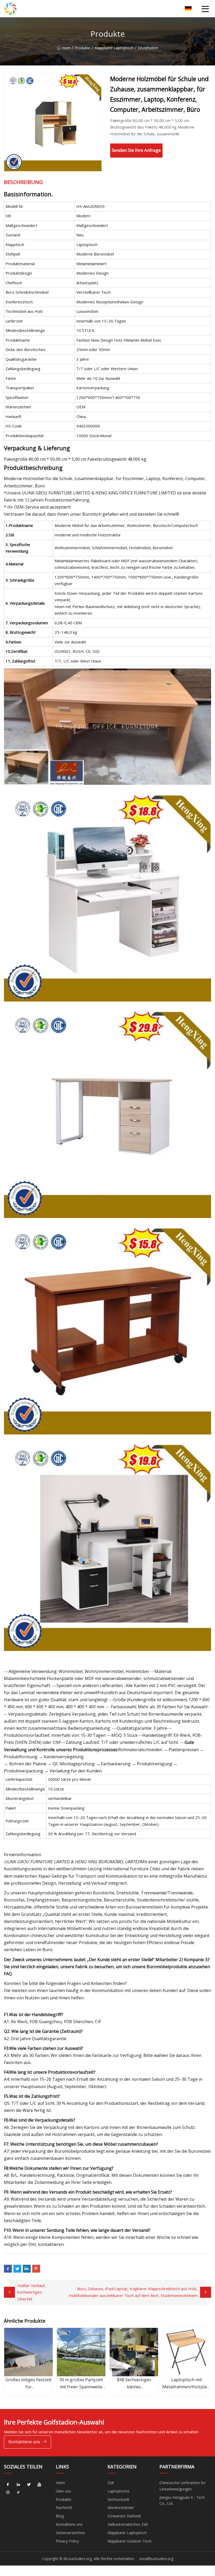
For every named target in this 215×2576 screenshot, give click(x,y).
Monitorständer (121, 2508)
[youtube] (39, 2485)
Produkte (82, 48)
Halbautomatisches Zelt (128, 2524)
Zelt (111, 2483)
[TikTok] (18, 2492)
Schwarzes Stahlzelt (124, 2516)
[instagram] (8, 2492)
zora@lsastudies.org (156, 2559)
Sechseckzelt (118, 2499)
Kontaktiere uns (24, 2442)
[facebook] (8, 2485)
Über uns (63, 2491)
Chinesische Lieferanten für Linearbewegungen (182, 2486)
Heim (66, 48)
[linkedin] (18, 2485)
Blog (60, 2516)
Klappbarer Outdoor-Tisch (130, 2541)
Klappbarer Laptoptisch (114, 48)
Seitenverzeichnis (70, 2533)
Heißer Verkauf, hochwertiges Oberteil (31, 2292)
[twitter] (29, 2485)
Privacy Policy (67, 2541)
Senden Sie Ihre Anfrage (136, 150)
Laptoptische (119, 2491)
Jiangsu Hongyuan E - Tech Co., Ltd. (182, 2500)
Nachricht (64, 2508)
